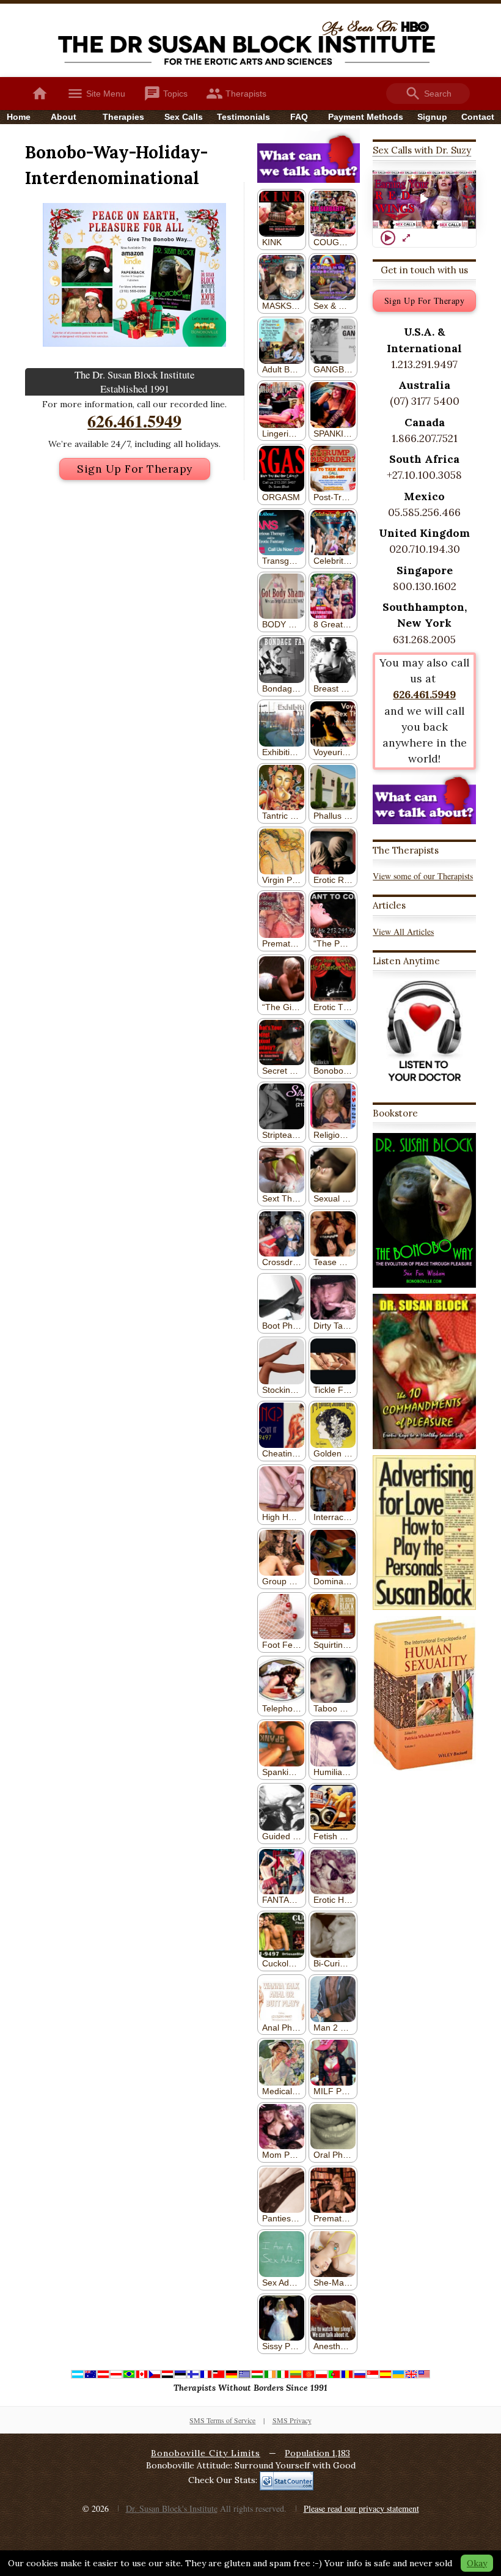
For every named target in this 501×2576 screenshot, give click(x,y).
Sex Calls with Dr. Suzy (422, 150)
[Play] (388, 238)
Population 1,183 (317, 2453)
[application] (424, 200)
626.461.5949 (134, 421)
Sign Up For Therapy (135, 469)
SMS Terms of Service (222, 2420)
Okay (477, 2563)
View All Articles (403, 932)
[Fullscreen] (406, 238)
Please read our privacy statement (361, 2508)
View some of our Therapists (423, 876)
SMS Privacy (292, 2420)
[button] (425, 199)
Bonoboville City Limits (206, 2453)
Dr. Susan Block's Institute (172, 2508)
